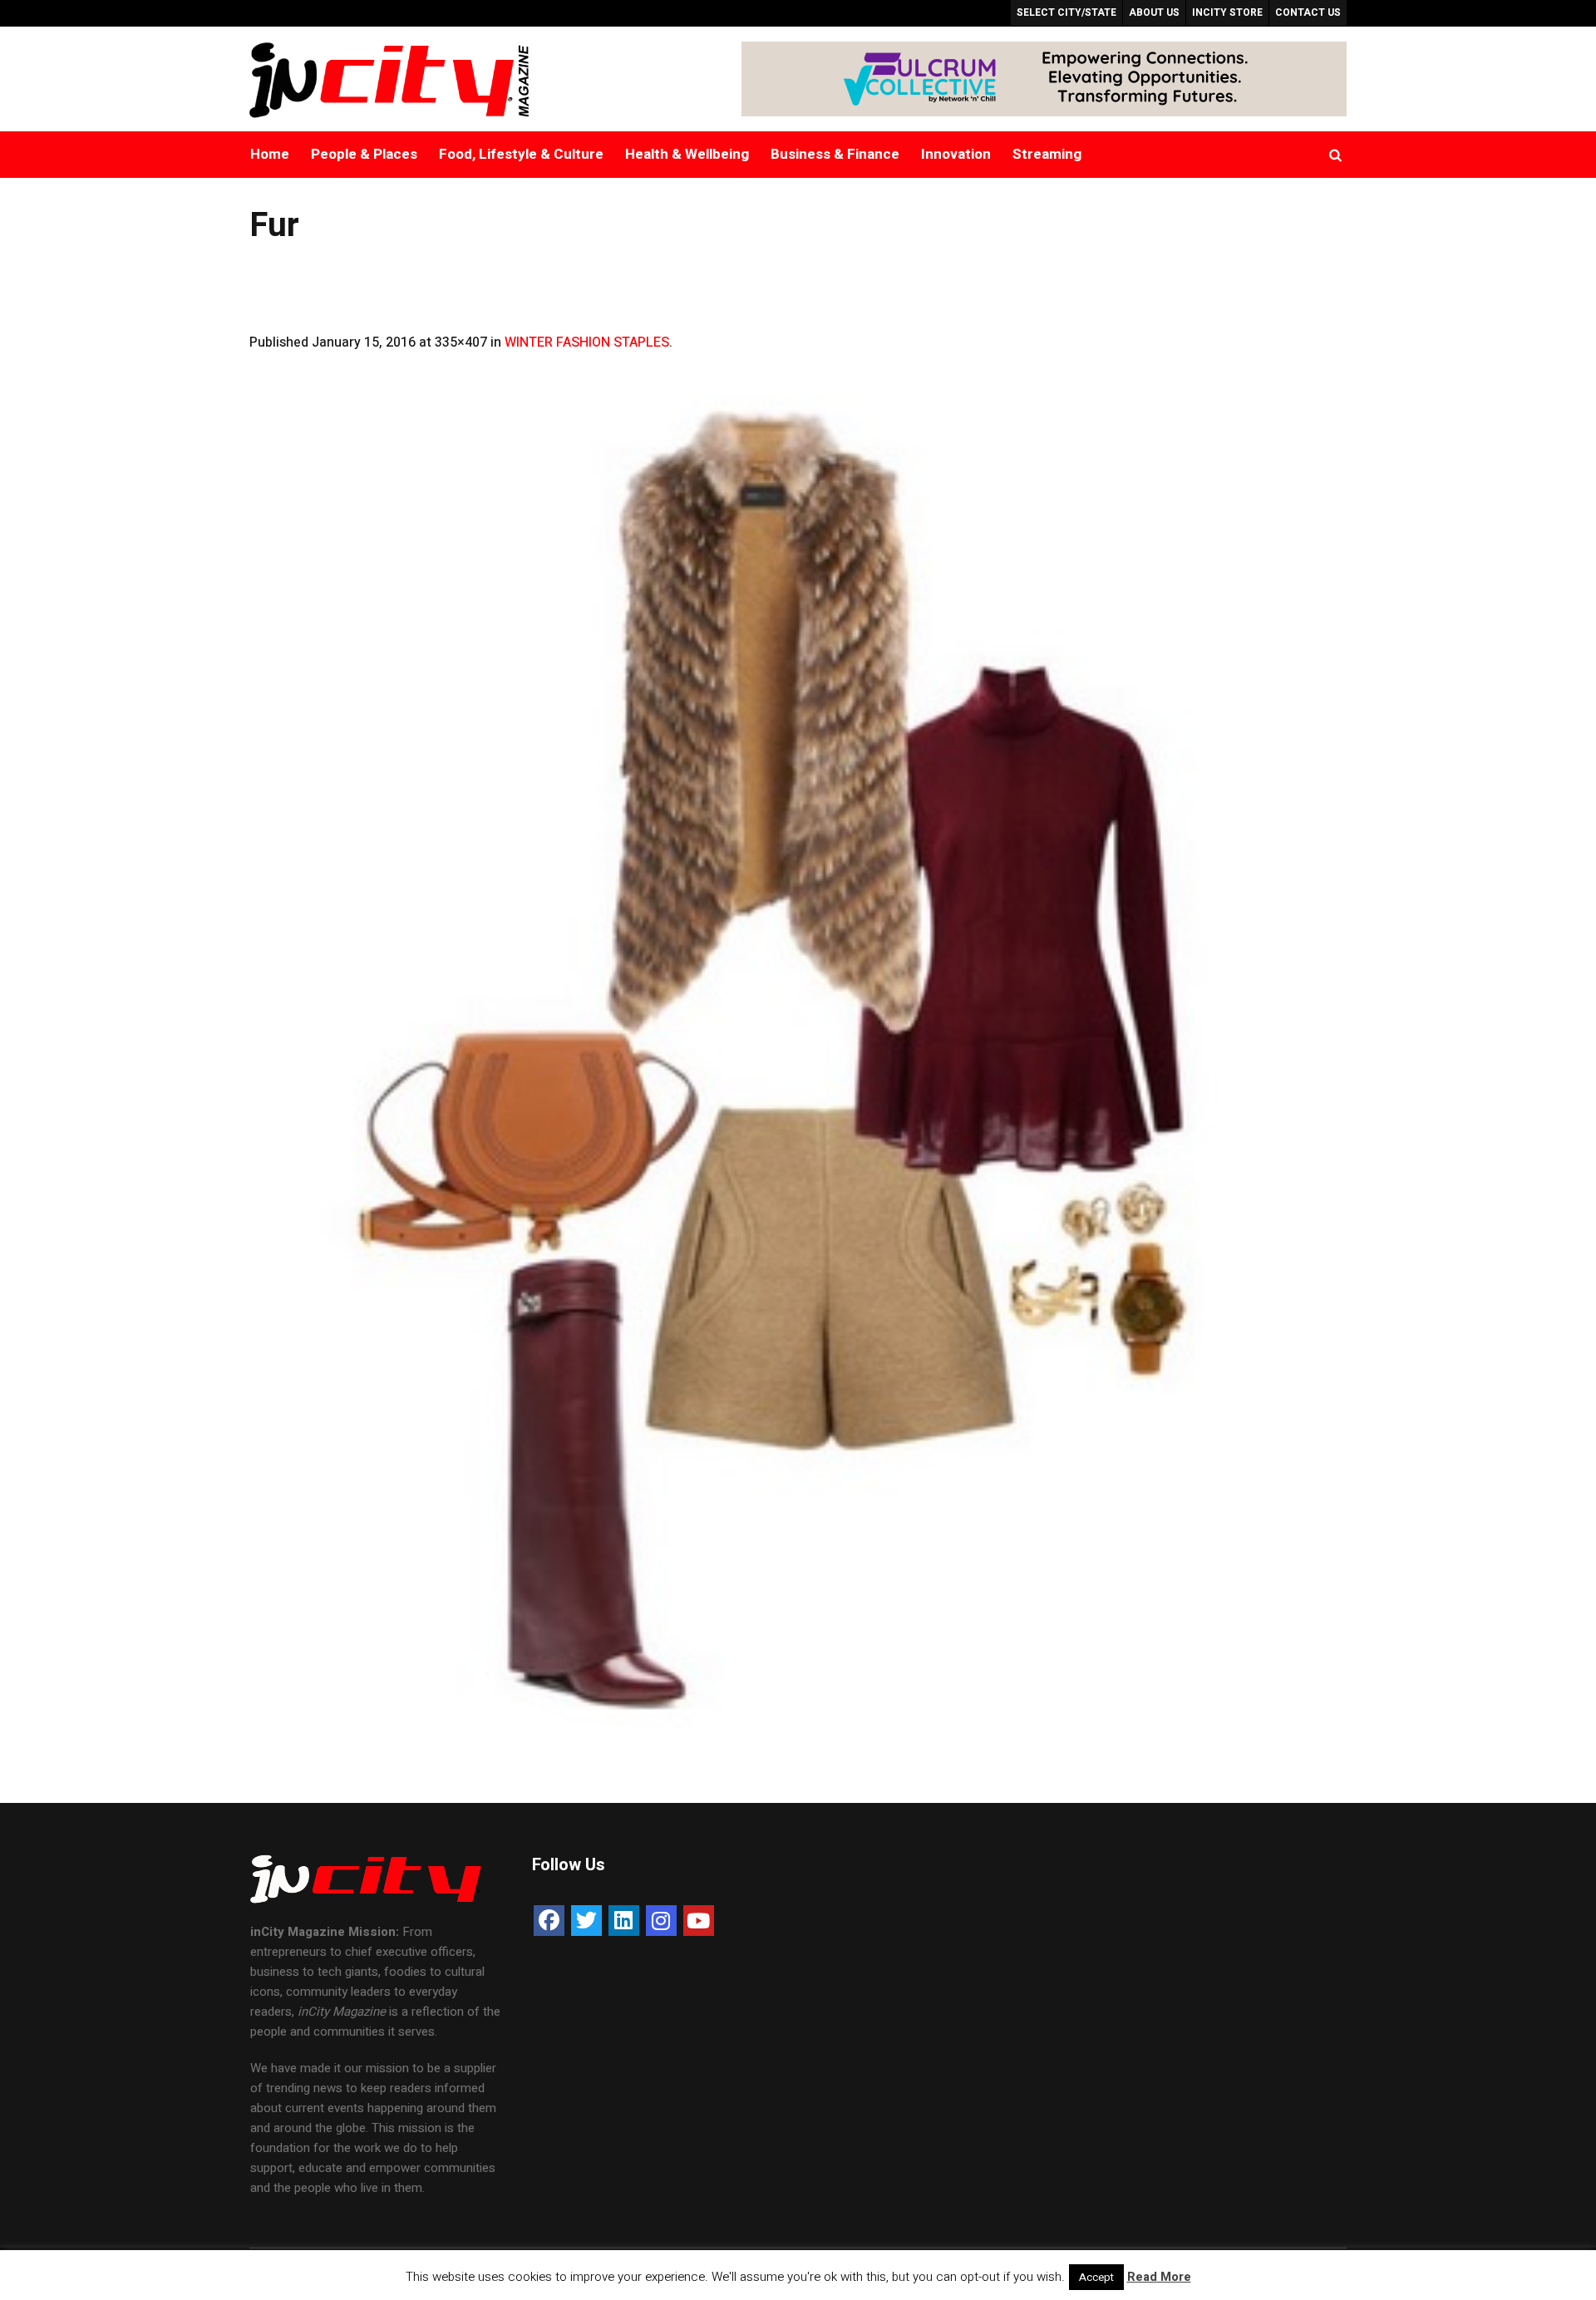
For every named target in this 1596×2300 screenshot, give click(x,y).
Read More (1159, 2277)
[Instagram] (661, 1921)
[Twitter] (586, 1921)
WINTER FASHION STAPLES (587, 342)
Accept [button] (1096, 2277)
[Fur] (798, 1061)
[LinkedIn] (624, 1921)
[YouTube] (699, 1921)
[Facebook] (549, 1921)
